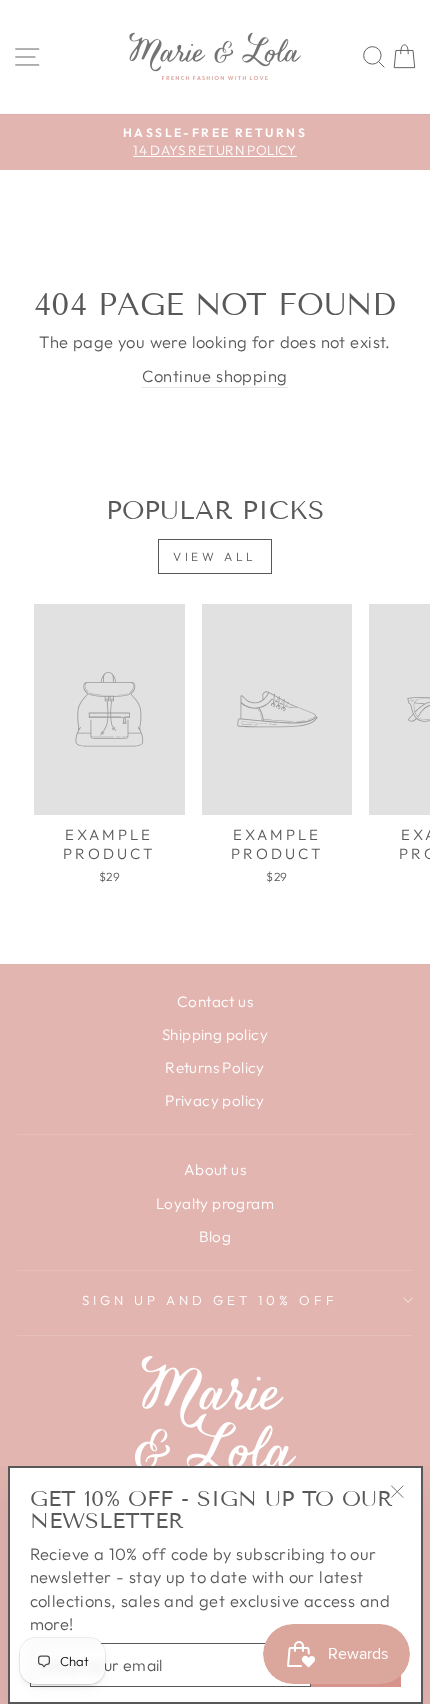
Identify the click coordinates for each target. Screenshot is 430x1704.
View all (215, 556)
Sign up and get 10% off (209, 1300)
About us (215, 1169)
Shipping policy (215, 1034)
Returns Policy (215, 1067)
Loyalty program (215, 1203)
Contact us (215, 1001)
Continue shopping (214, 375)
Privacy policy (215, 1100)
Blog (215, 1236)
